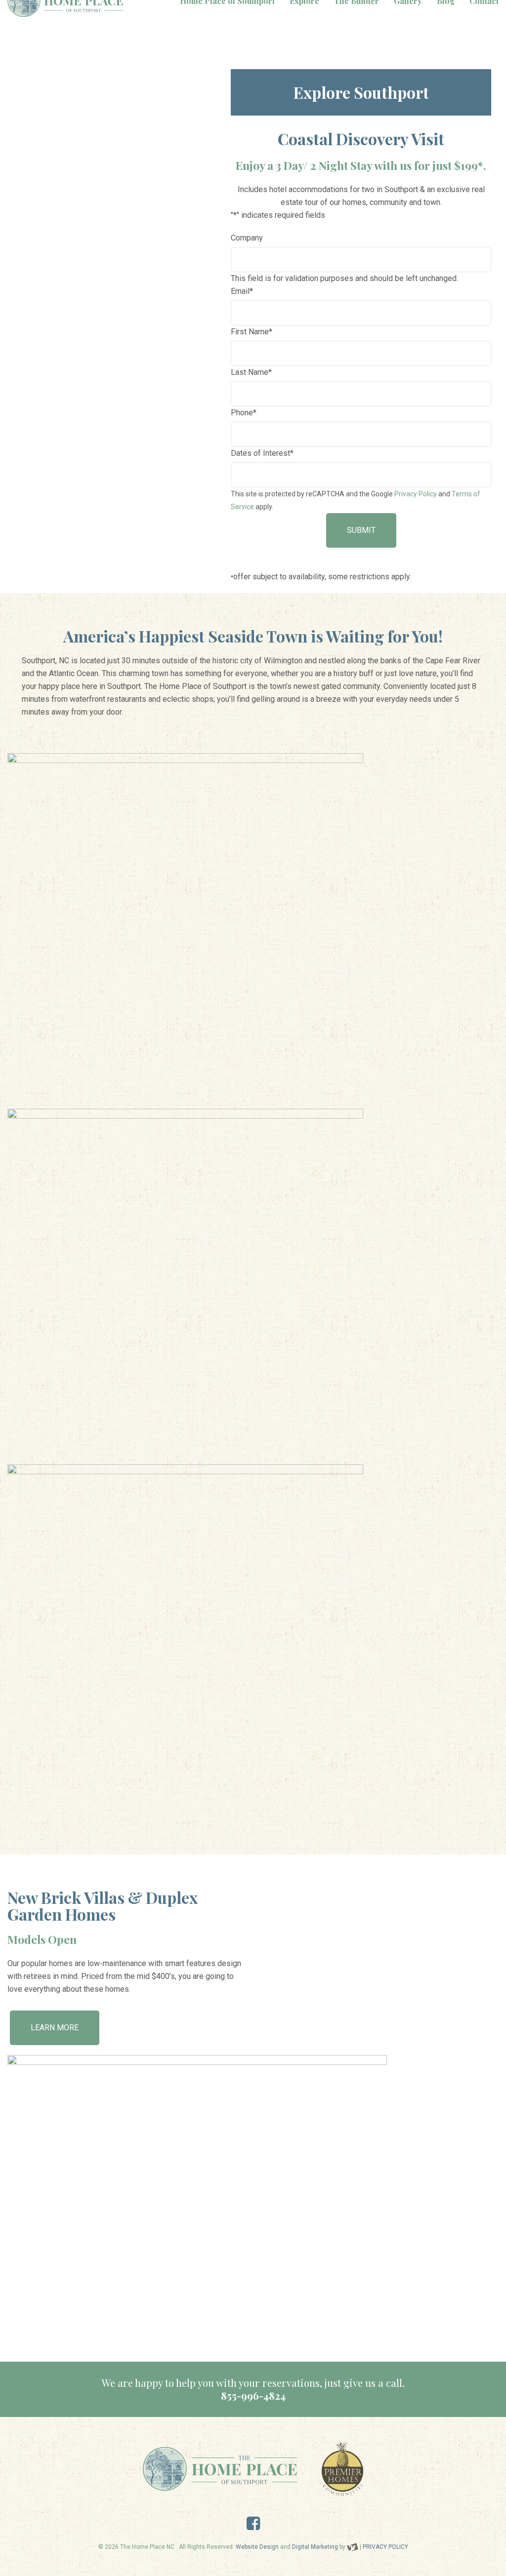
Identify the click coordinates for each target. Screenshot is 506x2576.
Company (247, 238)
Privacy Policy (416, 494)
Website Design (257, 2547)
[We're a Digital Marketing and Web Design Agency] (353, 2547)
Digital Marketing (315, 2547)
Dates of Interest (262, 453)
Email (242, 291)
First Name (252, 332)
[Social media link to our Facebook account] (253, 2526)
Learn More (55, 2028)
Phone (244, 413)
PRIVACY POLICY (385, 2547)
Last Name (251, 372)
